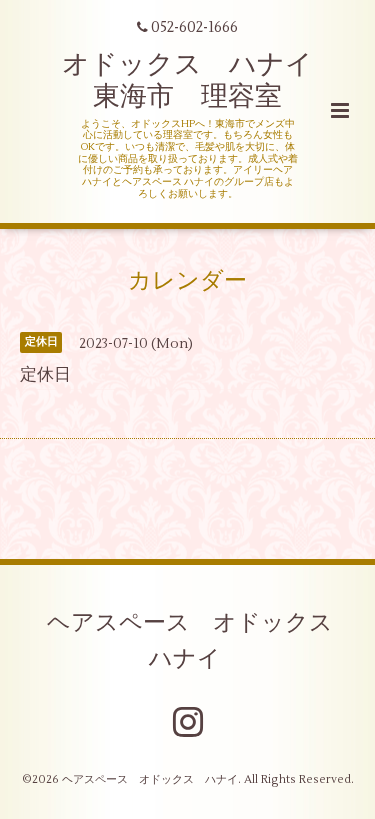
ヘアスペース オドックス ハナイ (201, 641)
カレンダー (187, 280)
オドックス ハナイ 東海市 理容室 (201, 80)
